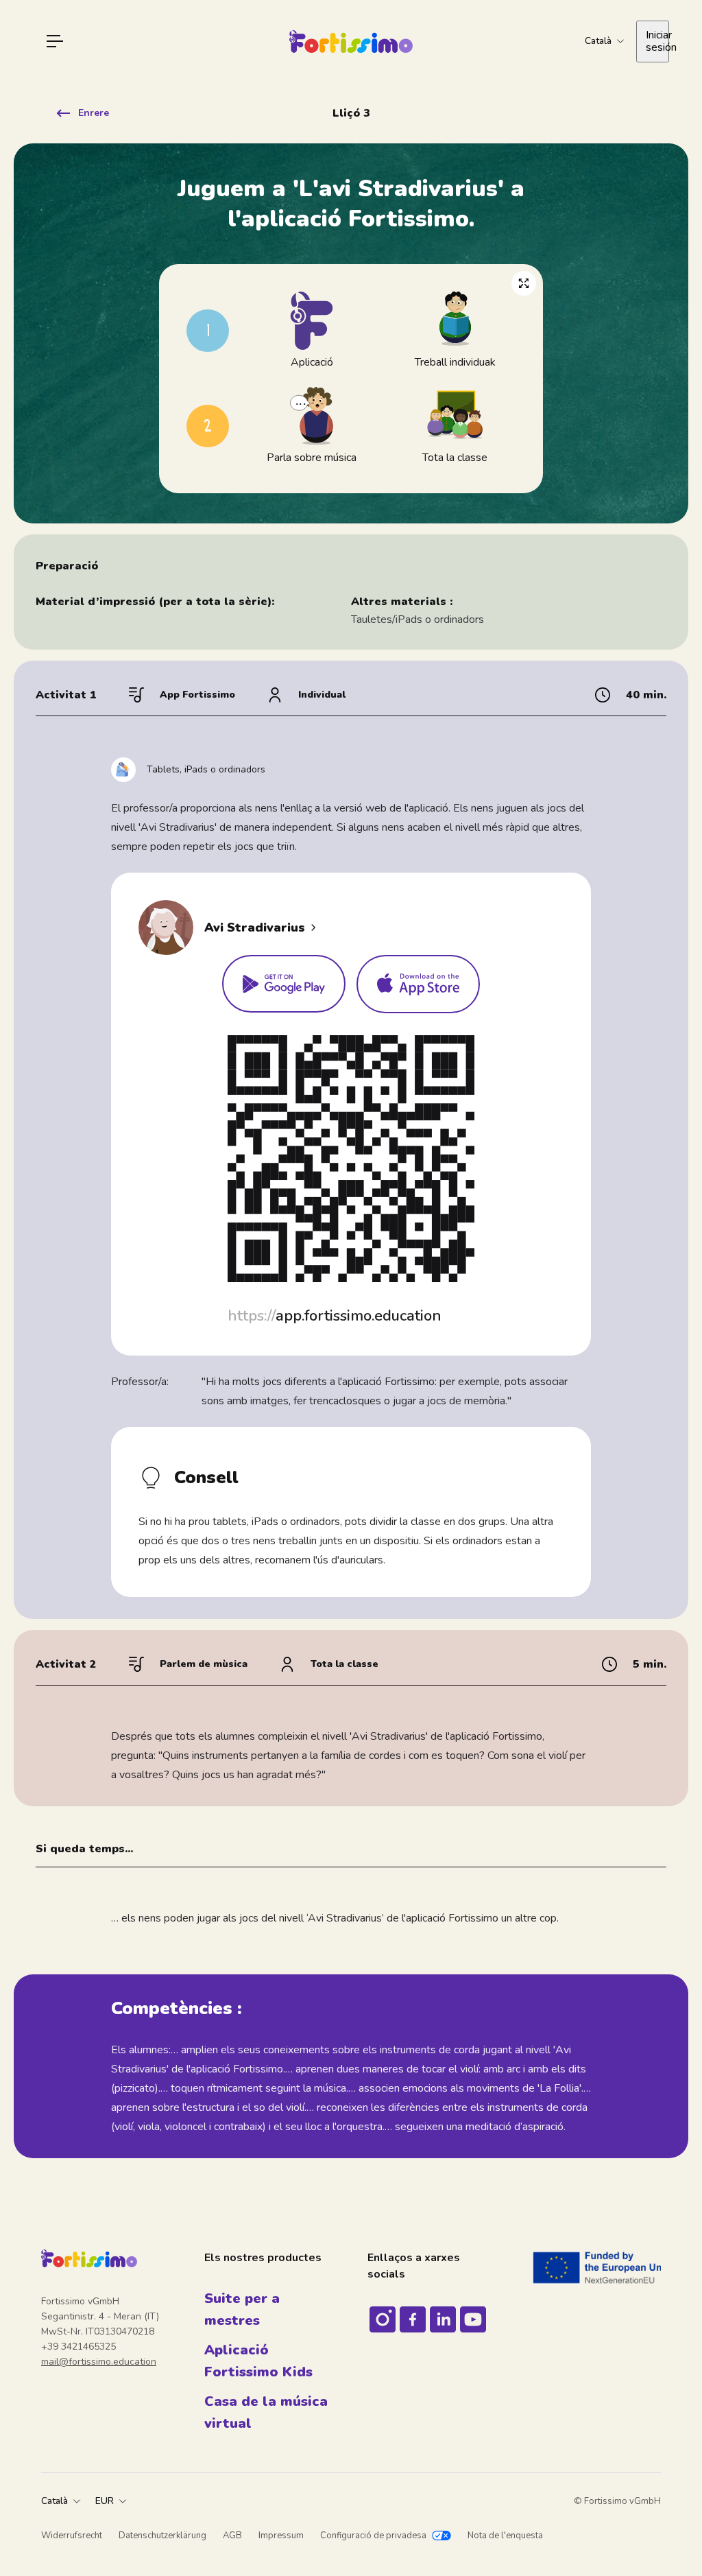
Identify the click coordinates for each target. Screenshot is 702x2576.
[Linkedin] (443, 2319)
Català (55, 2501)
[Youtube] (473, 2319)
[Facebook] (413, 2319)
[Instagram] (383, 2319)
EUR (105, 2501)
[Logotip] (351, 42)
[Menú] (55, 41)
